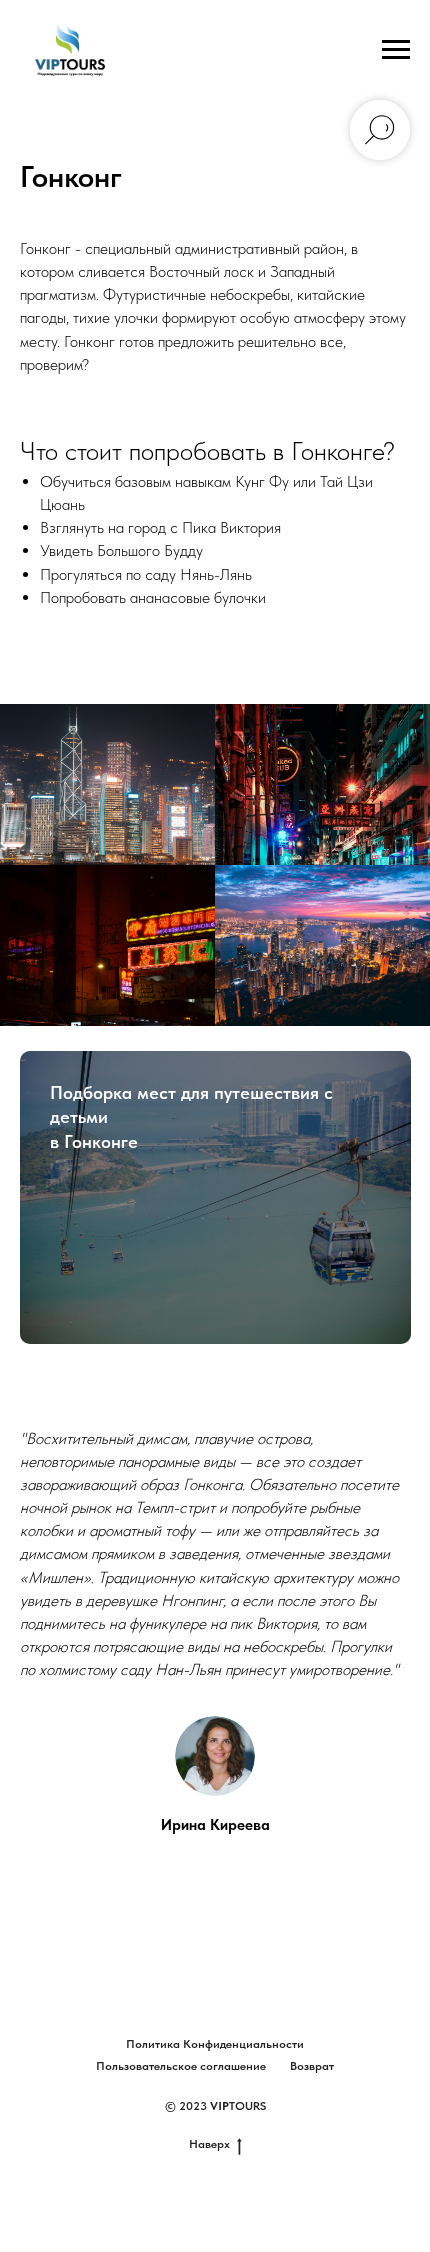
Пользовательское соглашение (181, 2066)
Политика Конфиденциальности (215, 2044)
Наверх (209, 2144)
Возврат (312, 2066)
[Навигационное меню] (396, 50)
